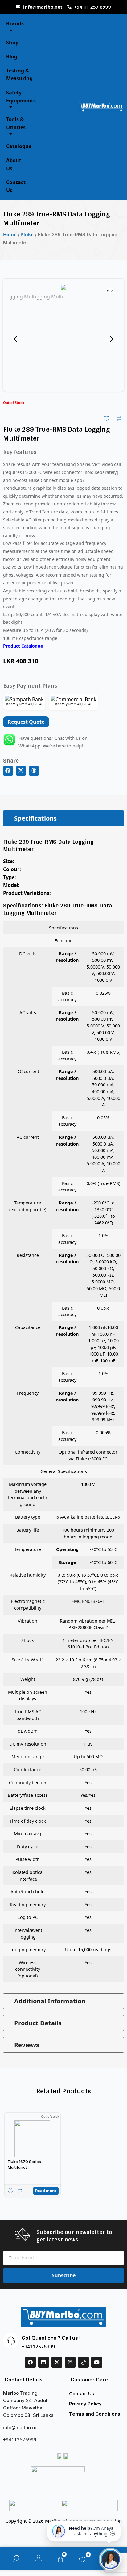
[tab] (63, 818)
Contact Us (82, 2394)
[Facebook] (30, 2362)
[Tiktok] (83, 2362)
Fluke (27, 234)
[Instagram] (70, 2362)
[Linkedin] (44, 2362)
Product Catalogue (23, 646)
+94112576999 (38, 2347)
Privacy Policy (85, 2404)
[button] (8, 771)
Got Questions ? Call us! (51, 2338)
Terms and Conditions (95, 2414)
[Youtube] (97, 2362)
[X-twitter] (57, 2362)
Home (10, 234)
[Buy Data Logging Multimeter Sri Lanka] (63, 289)
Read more (46, 2191)
